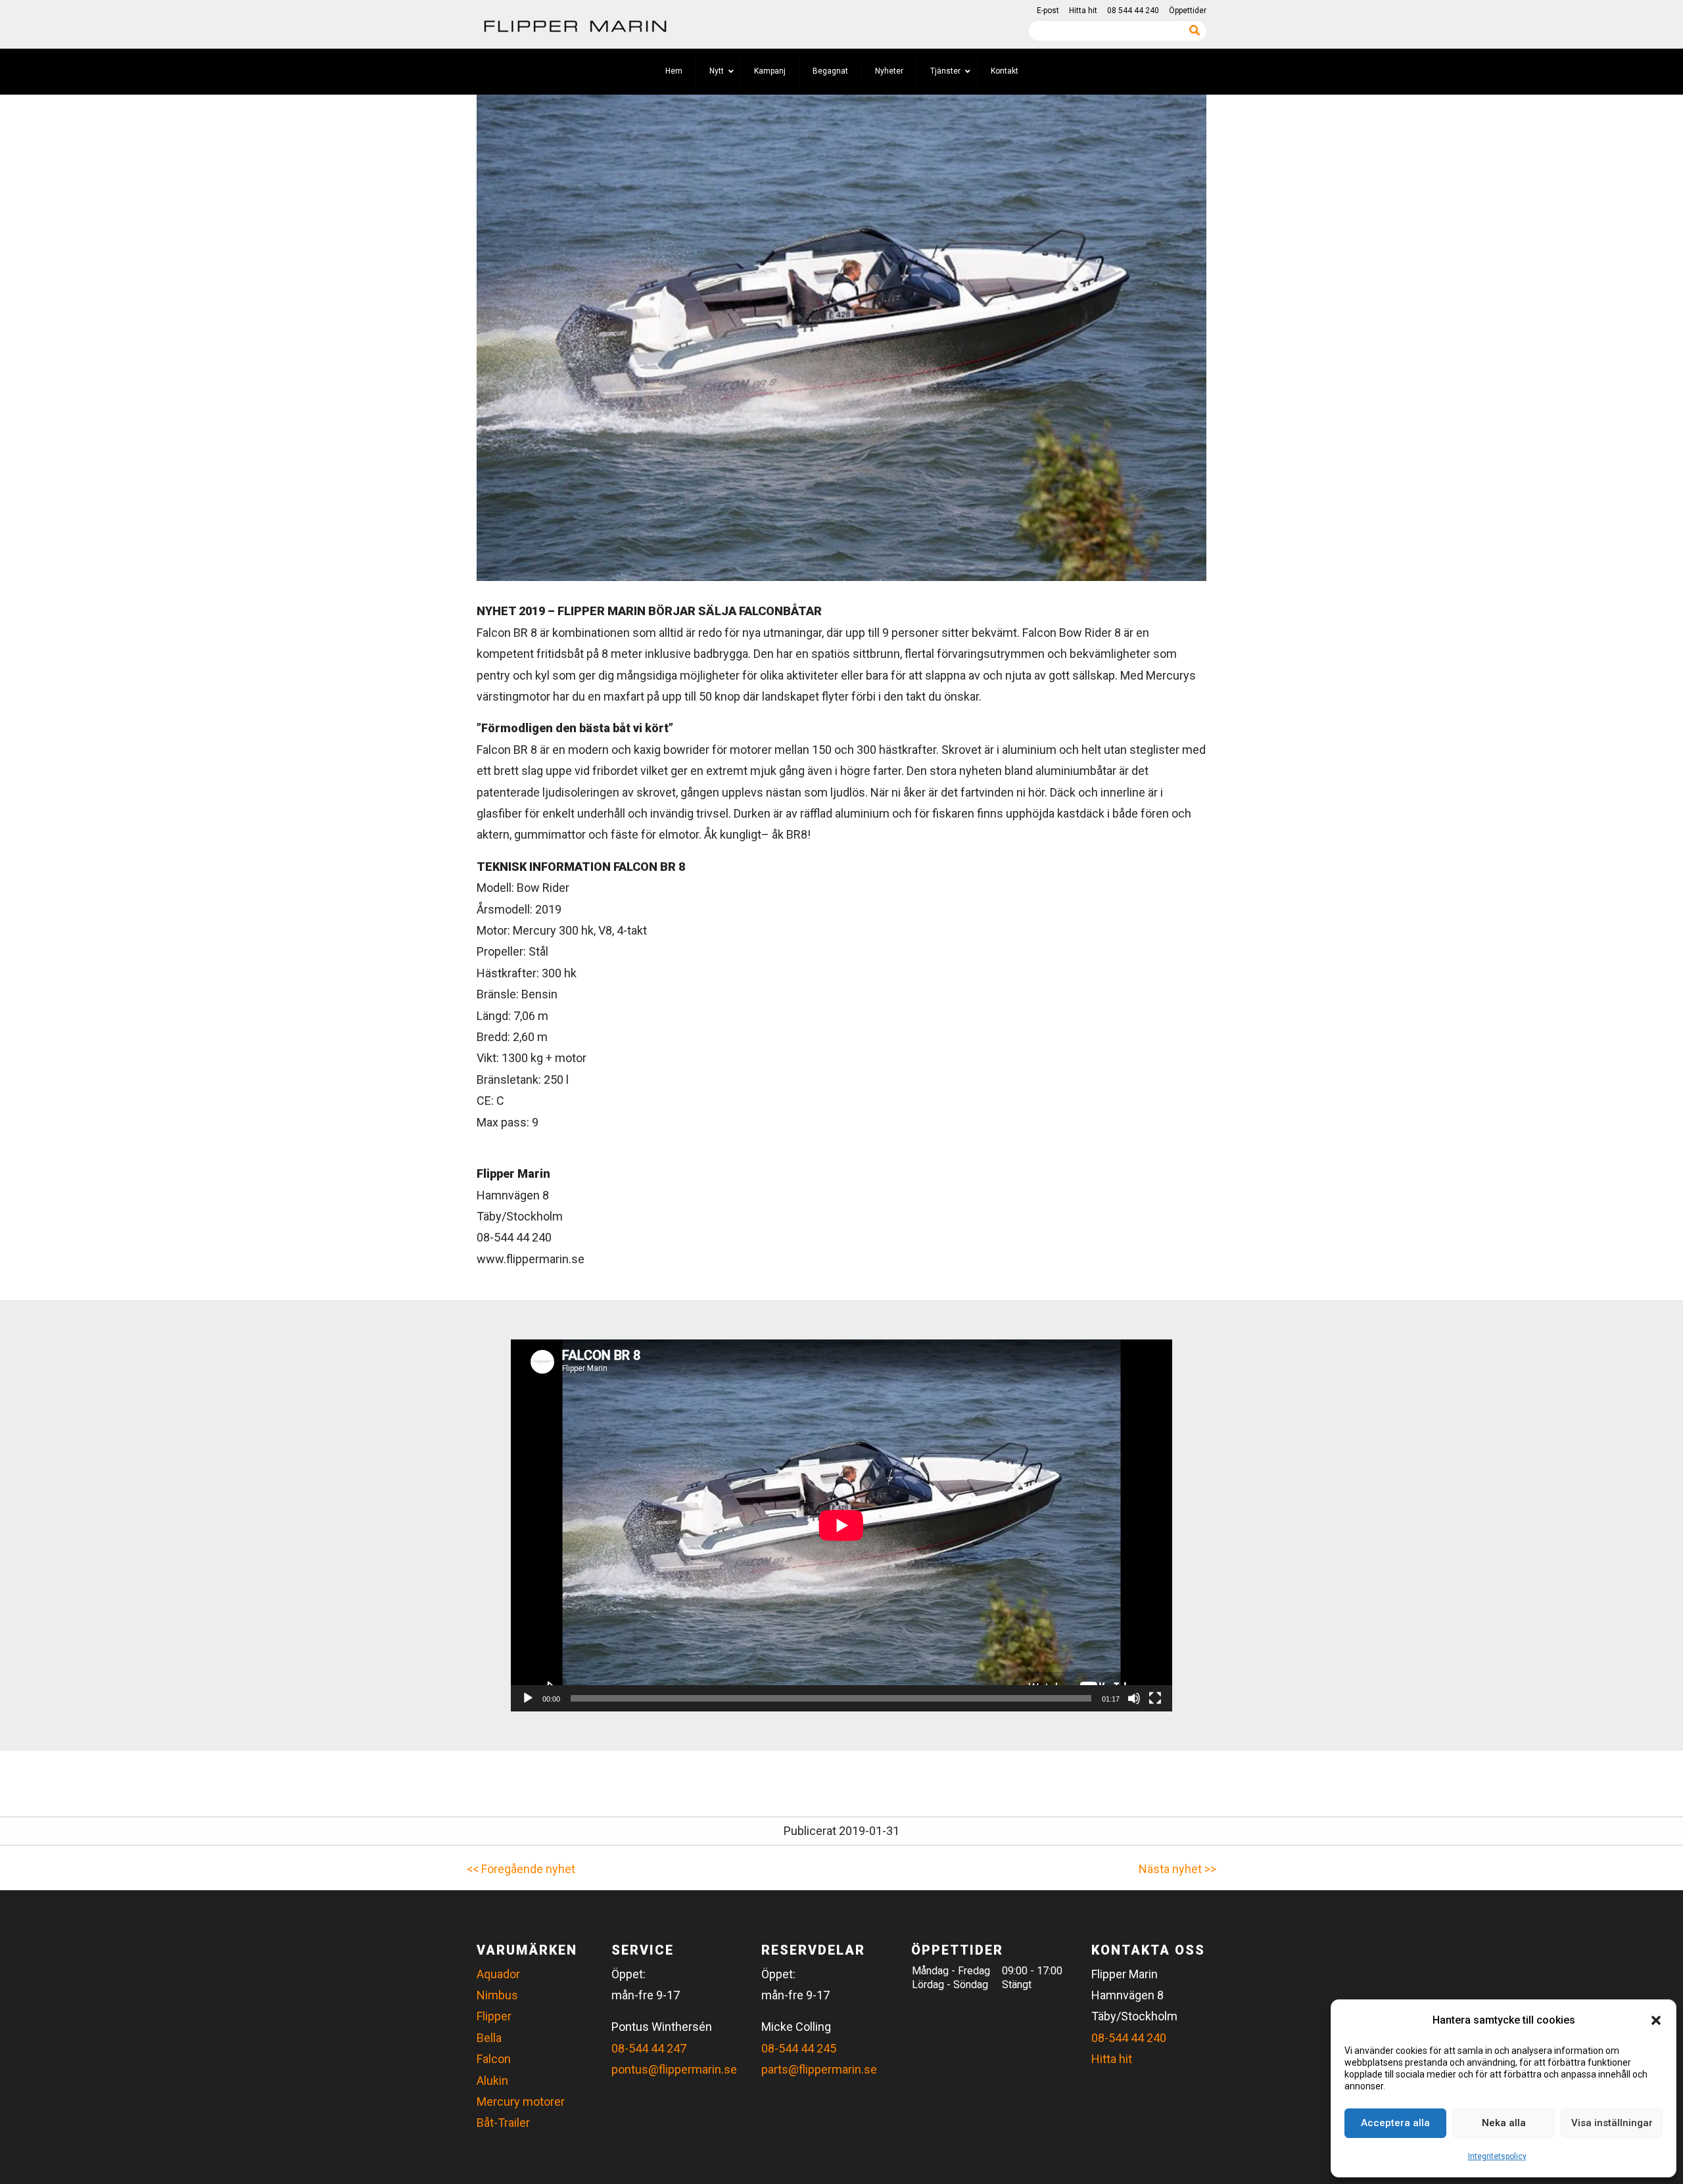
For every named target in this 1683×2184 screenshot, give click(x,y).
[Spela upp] (528, 1698)
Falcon (494, 2059)
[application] (841, 1525)
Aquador (498, 1974)
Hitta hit (1083, 11)
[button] (1656, 2020)
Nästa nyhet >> (1177, 1869)
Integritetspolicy (1497, 2156)
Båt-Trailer (503, 2123)
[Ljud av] (1134, 1698)
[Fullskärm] (1155, 1698)
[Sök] (1195, 30)
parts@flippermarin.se (819, 2069)
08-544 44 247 (649, 2048)
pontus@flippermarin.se (674, 2069)
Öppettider (1188, 11)
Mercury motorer (521, 2102)
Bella (489, 2038)
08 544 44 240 (1133, 11)
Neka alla (1504, 2123)
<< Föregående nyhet (521, 1869)
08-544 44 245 (799, 2048)
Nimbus (497, 1995)
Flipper (494, 2016)
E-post (1048, 11)
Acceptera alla (1395, 2123)
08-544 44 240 (1129, 2038)
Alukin (492, 2080)
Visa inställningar (1612, 2123)
